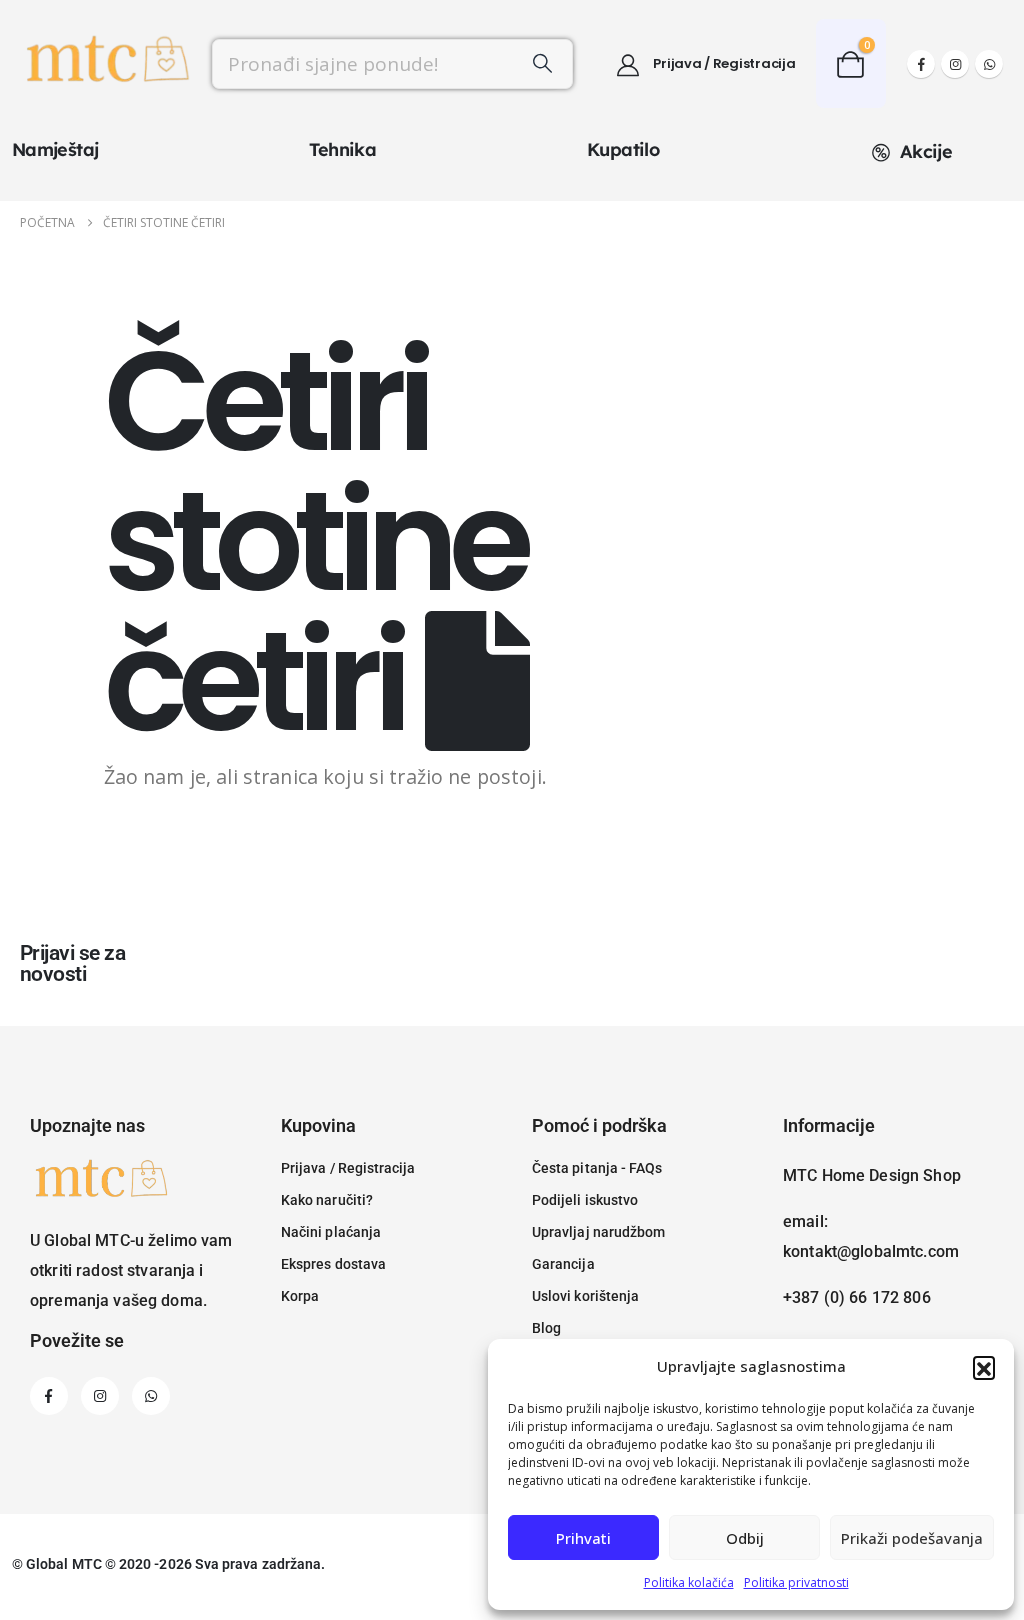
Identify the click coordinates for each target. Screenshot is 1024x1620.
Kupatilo (623, 149)
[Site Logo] (106, 64)
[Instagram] (955, 64)
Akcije (926, 151)
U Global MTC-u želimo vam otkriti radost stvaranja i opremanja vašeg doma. (131, 1270)
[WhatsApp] (989, 64)
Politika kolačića (689, 1582)
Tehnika (342, 149)
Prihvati (583, 1538)
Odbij (745, 1538)
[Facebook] (921, 64)
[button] (984, 1367)
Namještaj (55, 149)
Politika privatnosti (796, 1582)
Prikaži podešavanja (912, 1538)
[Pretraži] (543, 64)
